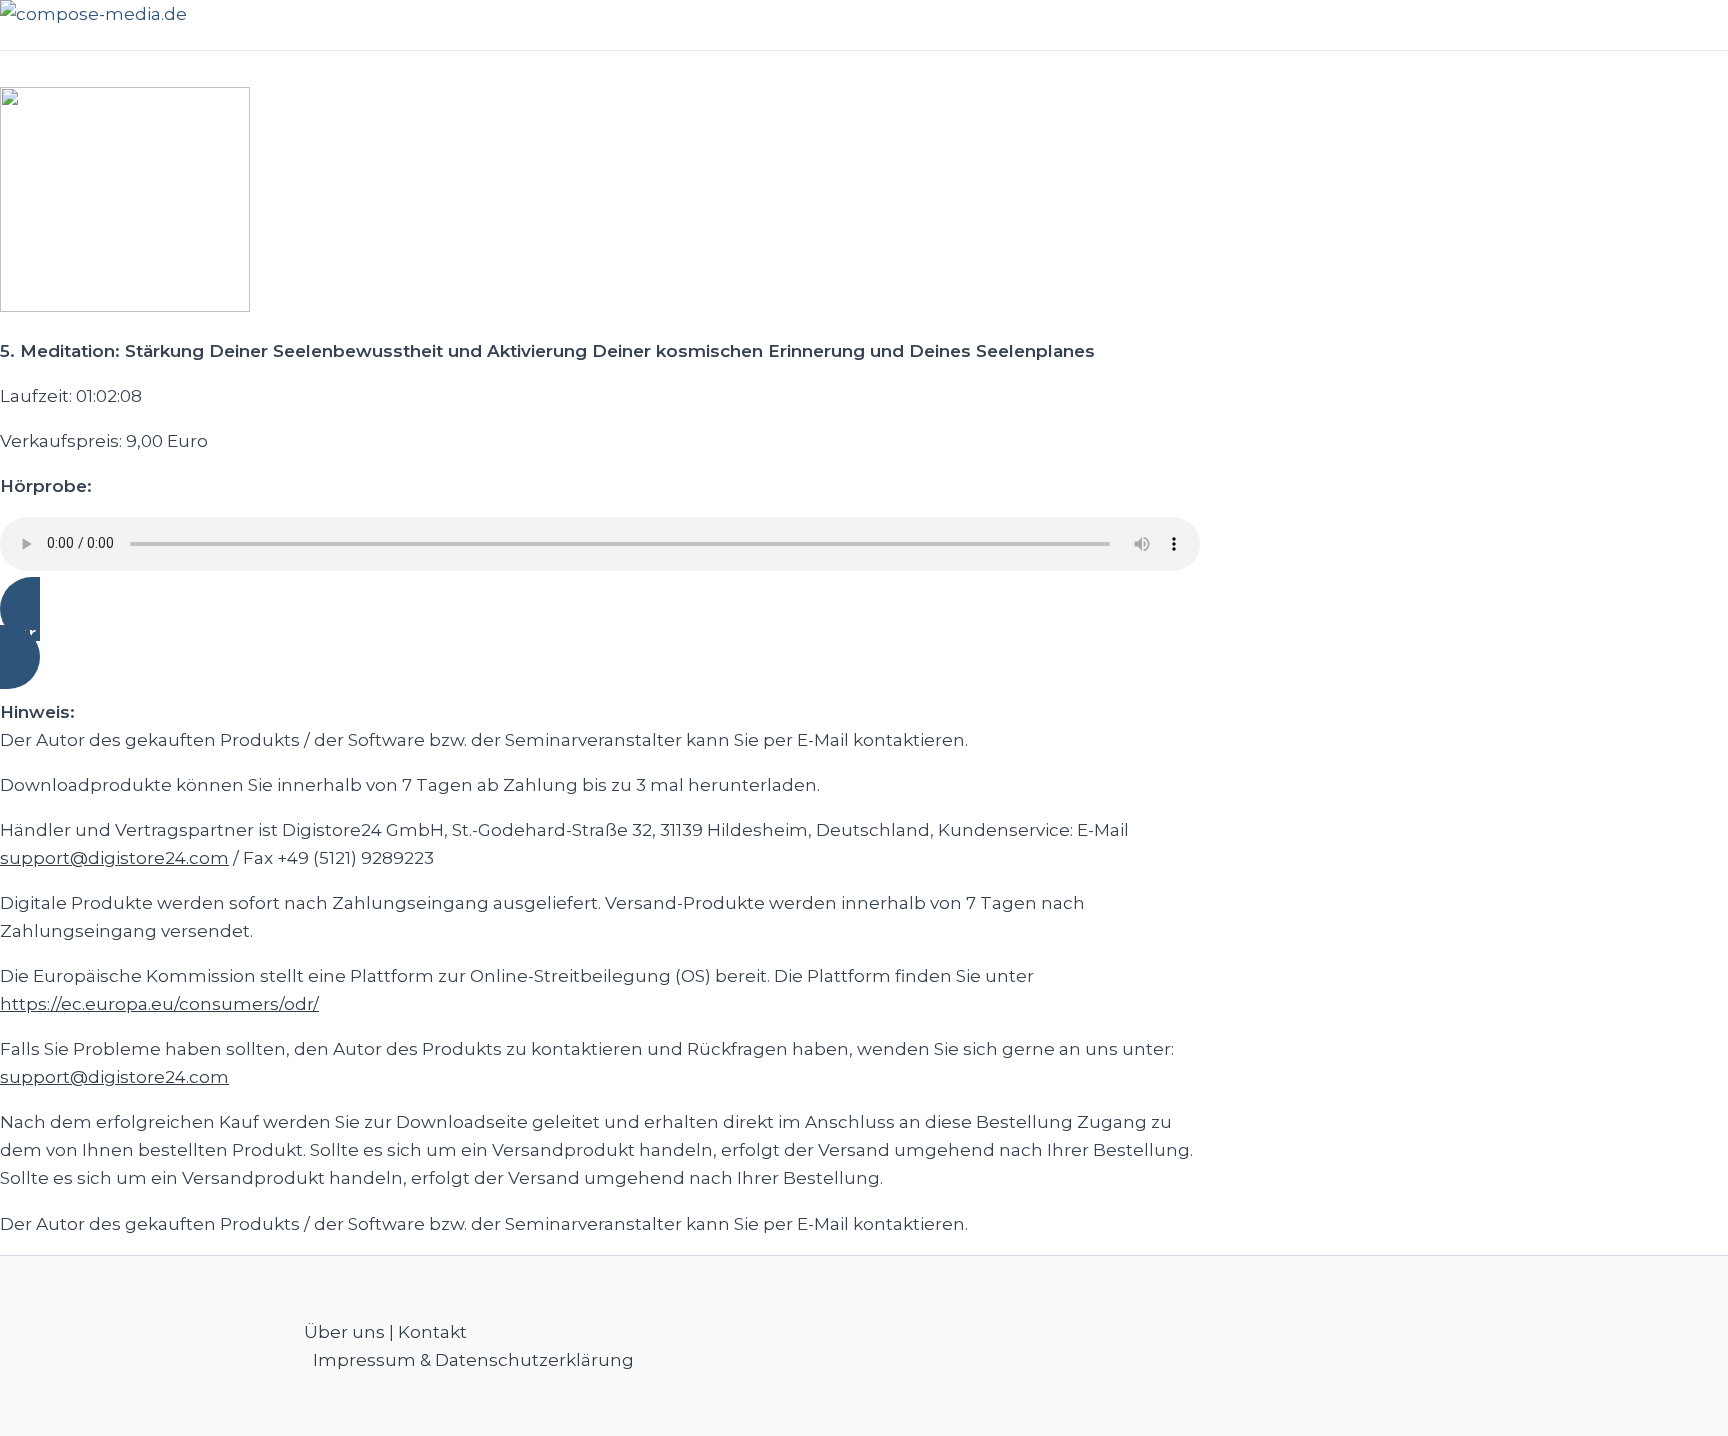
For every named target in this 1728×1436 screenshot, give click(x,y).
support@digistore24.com (114, 858)
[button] (600, 633)
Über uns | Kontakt (385, 1332)
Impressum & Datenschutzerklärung (473, 1360)
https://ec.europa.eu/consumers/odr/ (159, 1004)
